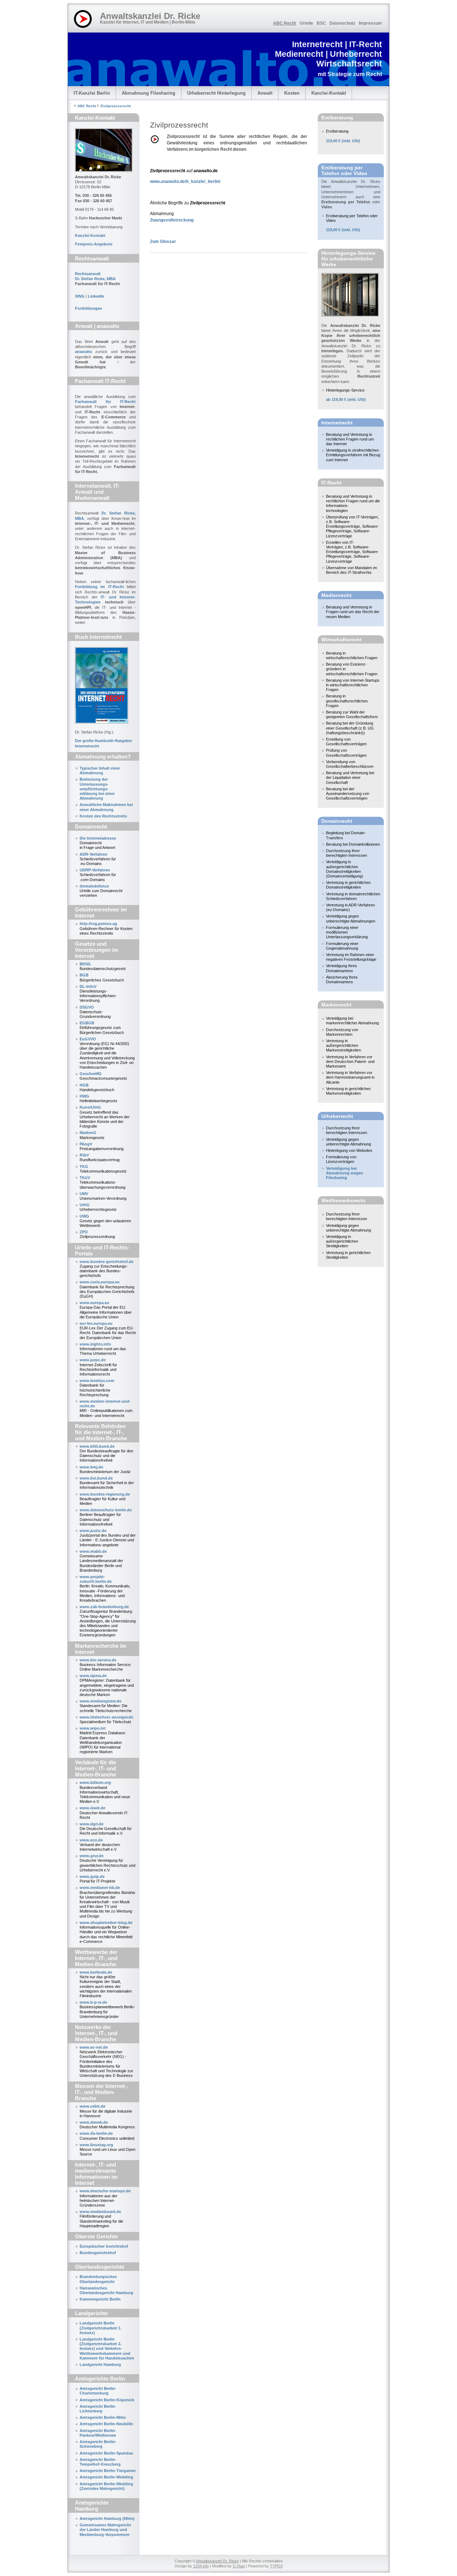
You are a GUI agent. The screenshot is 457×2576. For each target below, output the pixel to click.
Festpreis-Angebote (94, 244)
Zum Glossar (163, 242)
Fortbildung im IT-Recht (99, 587)
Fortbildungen (89, 308)
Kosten (292, 93)
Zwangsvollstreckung (172, 220)
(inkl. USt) (343, 141)
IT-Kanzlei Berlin (92, 93)
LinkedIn (96, 296)
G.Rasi (239, 2566)
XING (80, 296)
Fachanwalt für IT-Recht (105, 402)
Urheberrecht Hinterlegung (216, 93)
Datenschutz (342, 23)
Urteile (306, 23)
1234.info (201, 2566)
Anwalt (265, 93)
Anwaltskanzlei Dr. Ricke (217, 2561)
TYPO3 (276, 2566)
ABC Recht (285, 23)
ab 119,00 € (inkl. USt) (346, 399)
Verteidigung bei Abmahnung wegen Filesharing (345, 1173)
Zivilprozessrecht (115, 106)
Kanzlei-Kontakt (329, 93)
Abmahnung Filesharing (149, 93)
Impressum (370, 23)
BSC (321, 23)
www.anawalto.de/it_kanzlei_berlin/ (185, 181)
